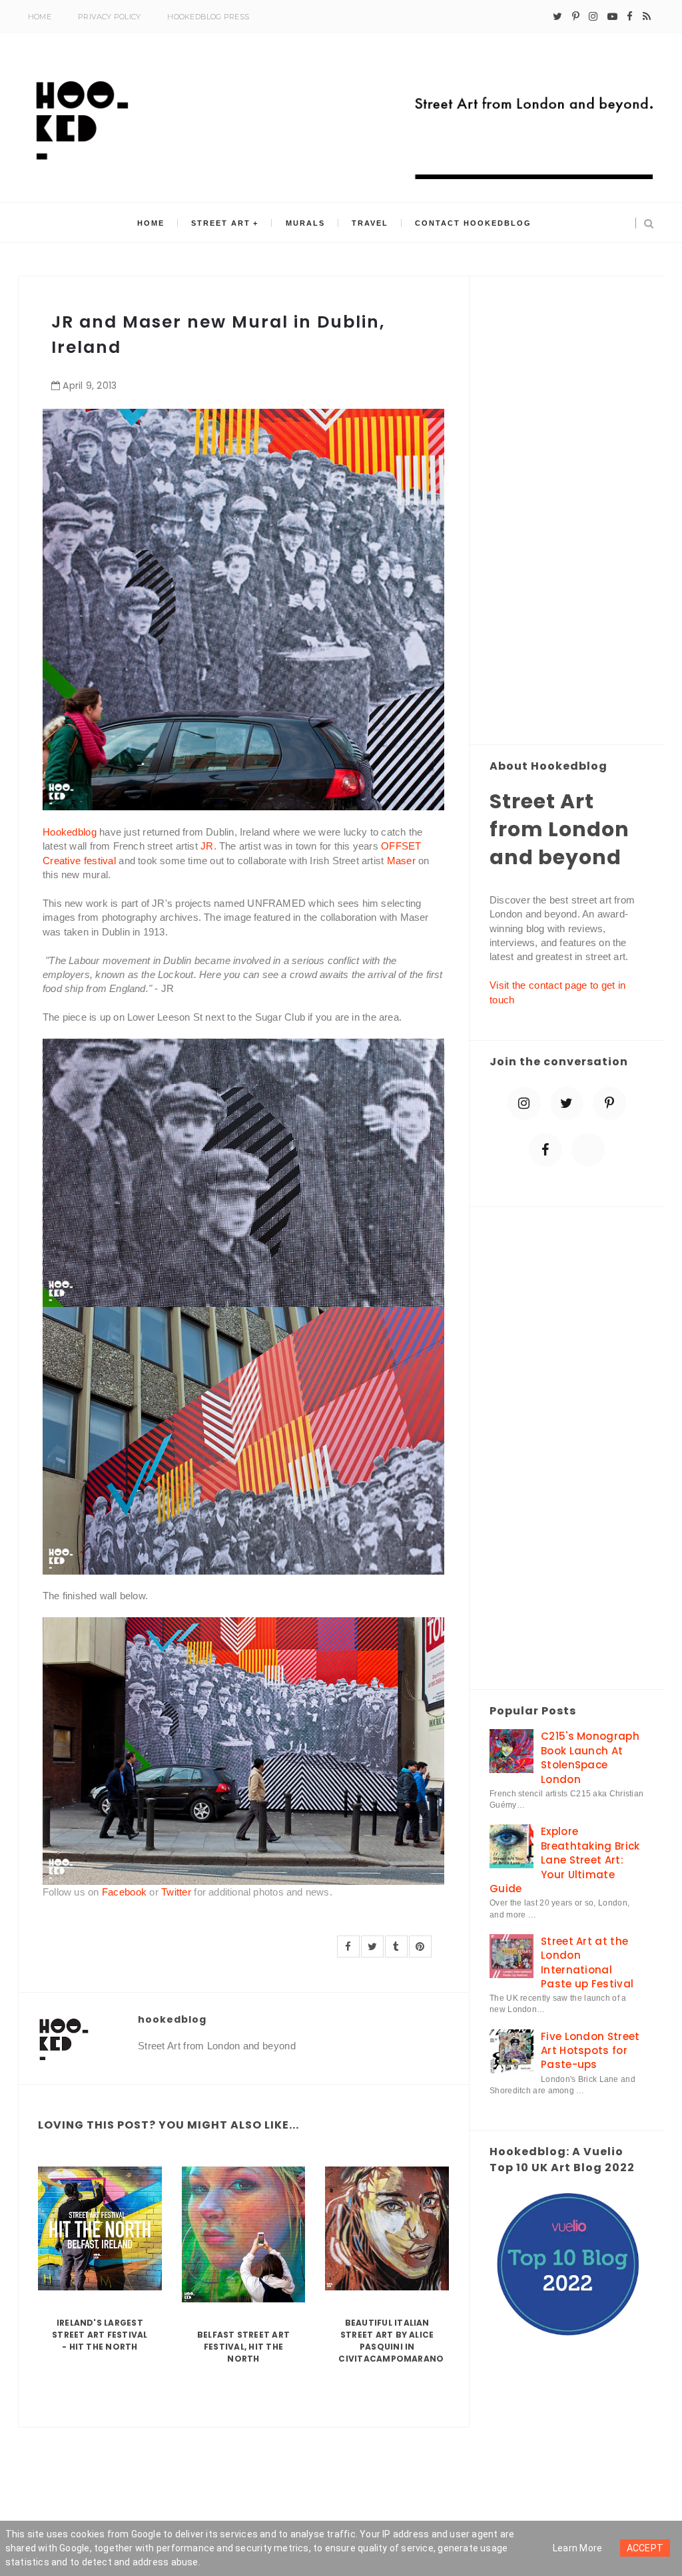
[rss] (647, 17)
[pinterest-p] (576, 17)
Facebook (124, 1892)
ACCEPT (645, 2548)
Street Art (221, 223)
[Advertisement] (567, 511)
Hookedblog (70, 832)
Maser (402, 861)
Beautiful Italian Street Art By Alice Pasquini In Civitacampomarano (391, 2341)
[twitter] (557, 17)
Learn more (578, 2548)
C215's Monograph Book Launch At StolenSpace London (590, 1757)
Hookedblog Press (208, 17)
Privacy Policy (109, 17)
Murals (305, 223)
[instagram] (593, 17)
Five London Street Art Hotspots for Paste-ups (590, 2051)
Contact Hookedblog (473, 223)
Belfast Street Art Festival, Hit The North (243, 2347)
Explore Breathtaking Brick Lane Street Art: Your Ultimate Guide (564, 1860)
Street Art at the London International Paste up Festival (587, 1962)
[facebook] (630, 17)
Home (40, 17)
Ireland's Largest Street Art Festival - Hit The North (100, 2335)
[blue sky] (588, 1150)
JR (207, 846)
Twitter (176, 1892)
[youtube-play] (612, 17)
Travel (370, 223)
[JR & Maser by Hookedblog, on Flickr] (243, 609)
